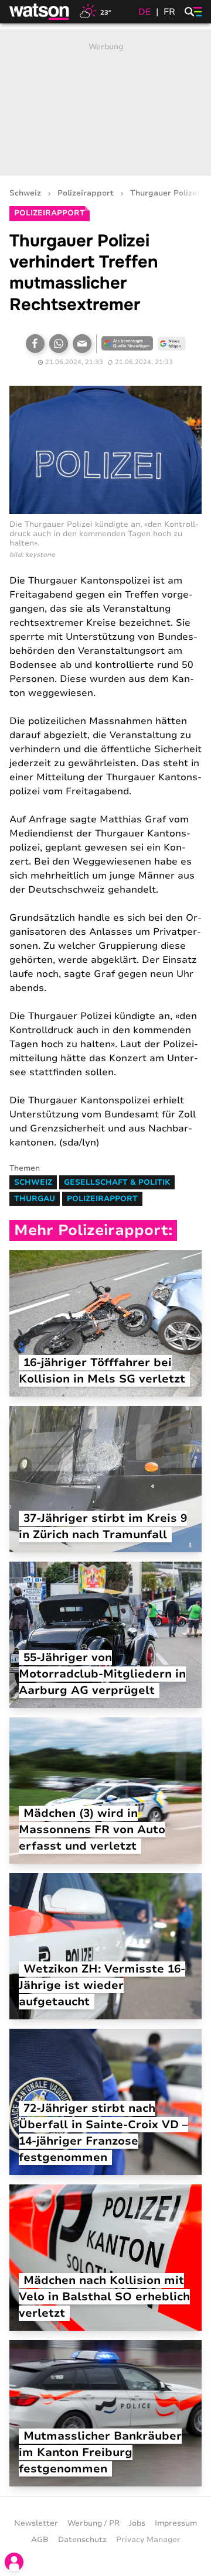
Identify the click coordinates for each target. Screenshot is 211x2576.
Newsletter (36, 2523)
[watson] (40, 12)
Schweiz (25, 193)
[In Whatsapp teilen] (59, 344)
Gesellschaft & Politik (117, 1182)
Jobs (137, 2523)
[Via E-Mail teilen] (82, 344)
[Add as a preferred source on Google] (127, 344)
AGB (40, 2540)
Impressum (176, 2523)
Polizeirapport (86, 193)
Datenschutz (82, 2540)
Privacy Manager (148, 2540)
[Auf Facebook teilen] (35, 344)
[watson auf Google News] (172, 344)
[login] (14, 2562)
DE (145, 12)
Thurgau (35, 1199)
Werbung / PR (93, 2523)
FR (169, 12)
